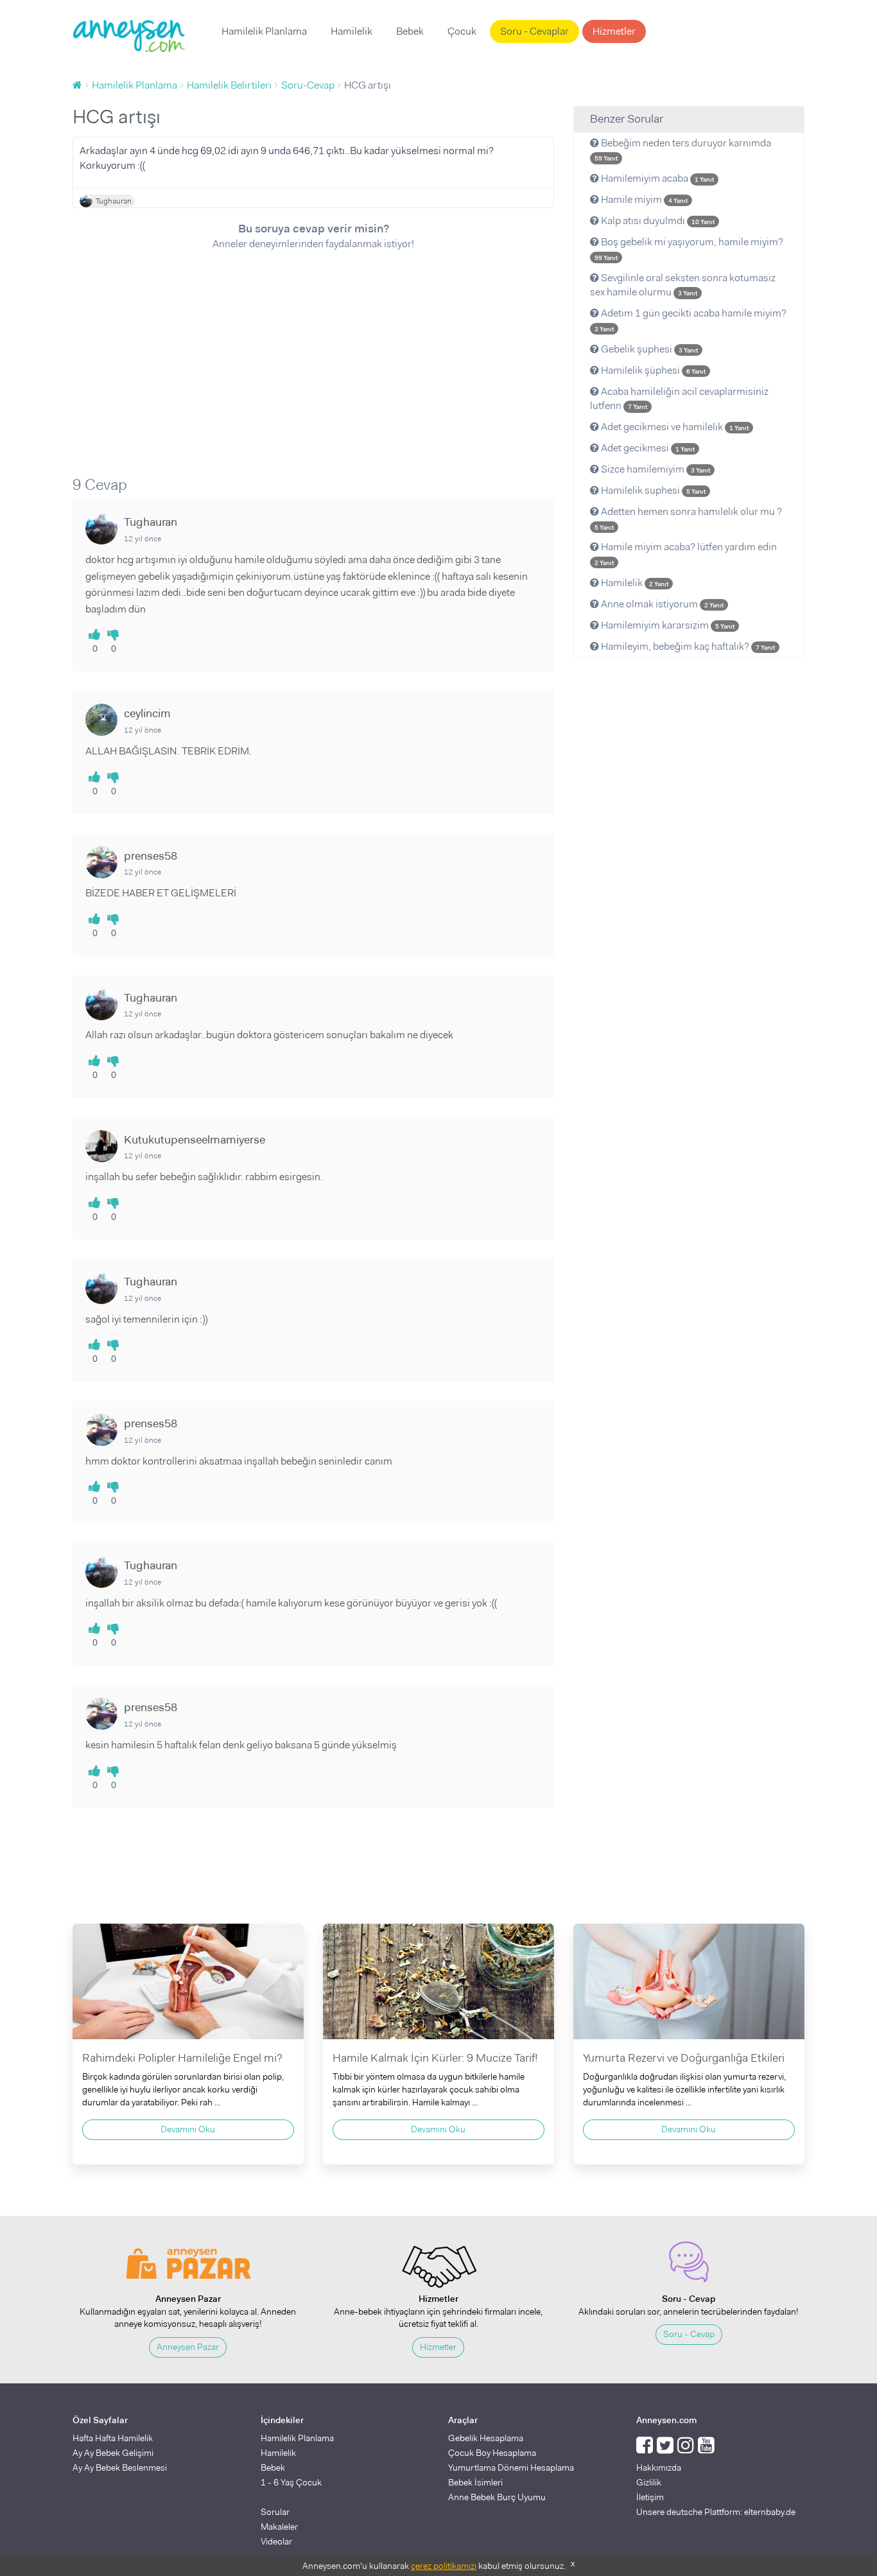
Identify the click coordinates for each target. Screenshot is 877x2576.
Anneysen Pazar (188, 2347)
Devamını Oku (188, 2129)
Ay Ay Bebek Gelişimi (113, 2453)
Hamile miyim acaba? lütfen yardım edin (686, 553)
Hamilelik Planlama (264, 31)
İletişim (650, 2497)
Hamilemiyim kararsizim (667, 625)
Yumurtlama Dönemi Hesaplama (511, 2467)
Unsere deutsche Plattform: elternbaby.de (716, 2512)
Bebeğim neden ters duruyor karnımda (683, 150)
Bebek (410, 31)
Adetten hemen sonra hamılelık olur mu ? (688, 518)
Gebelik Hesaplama (486, 2438)
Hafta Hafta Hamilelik (113, 2438)
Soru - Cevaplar (534, 31)
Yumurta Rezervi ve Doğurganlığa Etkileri (684, 2058)
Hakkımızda (659, 2467)
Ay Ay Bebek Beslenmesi (120, 2467)
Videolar (276, 2541)
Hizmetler (614, 31)
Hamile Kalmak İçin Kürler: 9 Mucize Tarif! (435, 2058)
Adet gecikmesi (647, 448)
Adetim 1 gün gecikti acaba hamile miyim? (690, 320)
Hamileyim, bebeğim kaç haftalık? (687, 646)
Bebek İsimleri (475, 2482)
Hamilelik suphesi (652, 490)
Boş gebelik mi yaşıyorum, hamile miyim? (689, 248)
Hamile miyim (643, 199)
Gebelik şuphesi (648, 349)
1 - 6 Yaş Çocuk (291, 2482)
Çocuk (462, 31)
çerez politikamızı (444, 2566)
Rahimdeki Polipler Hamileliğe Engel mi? (182, 2058)
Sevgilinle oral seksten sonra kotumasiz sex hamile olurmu (683, 285)
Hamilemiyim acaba (656, 178)
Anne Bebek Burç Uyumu (497, 2497)
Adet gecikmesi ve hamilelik (674, 427)
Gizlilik (649, 2482)
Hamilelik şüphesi (652, 370)
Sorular (275, 2512)
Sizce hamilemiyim (655, 469)
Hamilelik (352, 31)
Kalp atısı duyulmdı (657, 221)
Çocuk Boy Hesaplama (492, 2453)
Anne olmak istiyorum (661, 604)
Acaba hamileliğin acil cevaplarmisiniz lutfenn (679, 399)
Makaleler (279, 2527)
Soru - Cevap (689, 2334)
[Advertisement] (313, 354)
